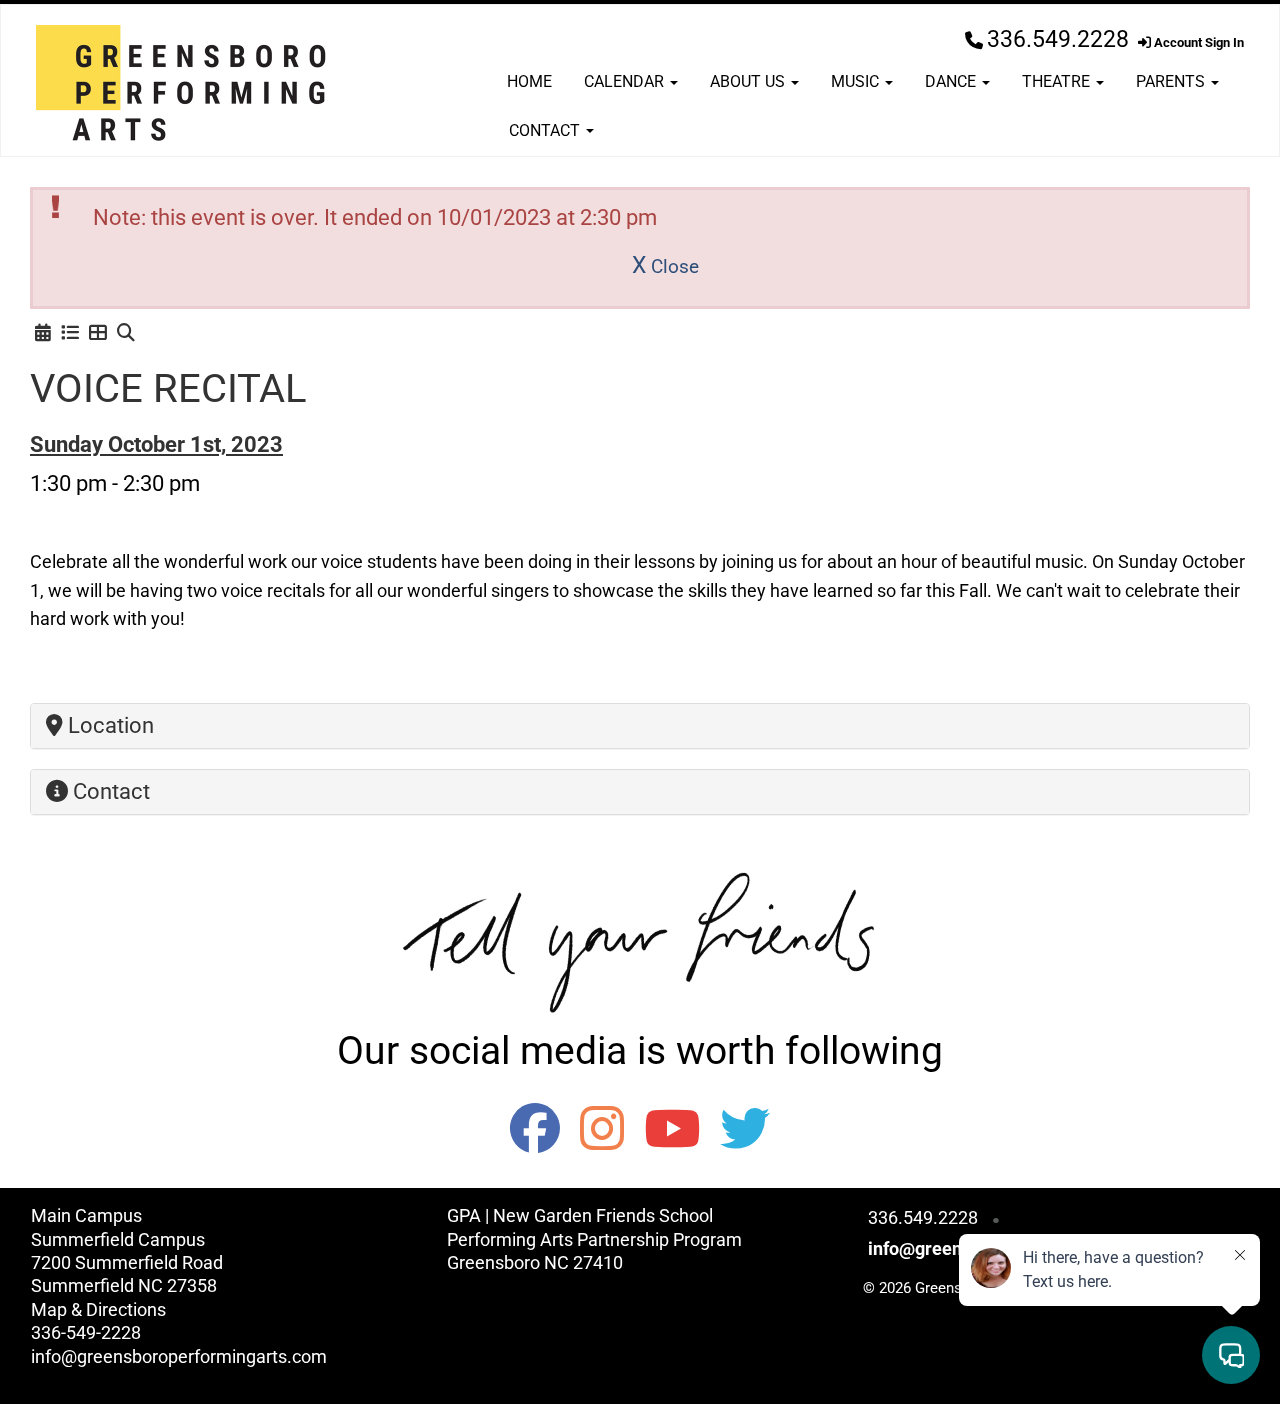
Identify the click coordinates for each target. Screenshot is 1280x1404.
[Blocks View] (98, 332)
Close (665, 266)
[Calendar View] (43, 332)
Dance (952, 81)
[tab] (640, 726)
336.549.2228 (1058, 39)
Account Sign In (1197, 42)
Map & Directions (98, 1309)
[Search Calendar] (126, 332)
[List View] (70, 332)
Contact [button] (109, 791)
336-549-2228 (86, 1332)
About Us (749, 81)
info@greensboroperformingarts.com (179, 1356)
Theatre (1058, 81)
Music (857, 81)
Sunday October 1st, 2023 (156, 444)
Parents (1172, 81)
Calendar (626, 81)
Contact (546, 130)
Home (529, 81)
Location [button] (108, 725)
